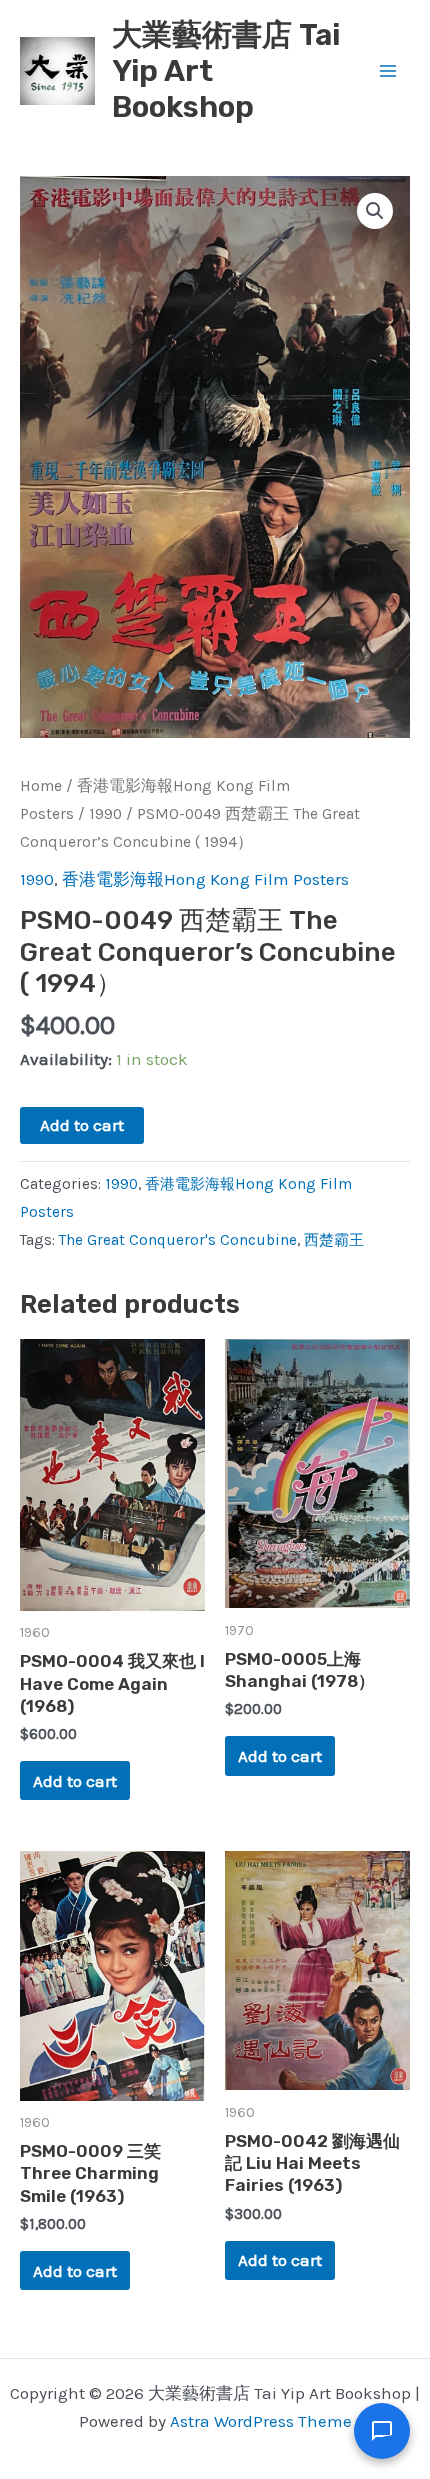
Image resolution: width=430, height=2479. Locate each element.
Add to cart (82, 1125)
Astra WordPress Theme (261, 2421)
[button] (375, 211)
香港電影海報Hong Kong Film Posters (205, 879)
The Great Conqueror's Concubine (178, 1240)
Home (41, 786)
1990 (105, 814)
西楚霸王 (334, 1240)
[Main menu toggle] (388, 71)
